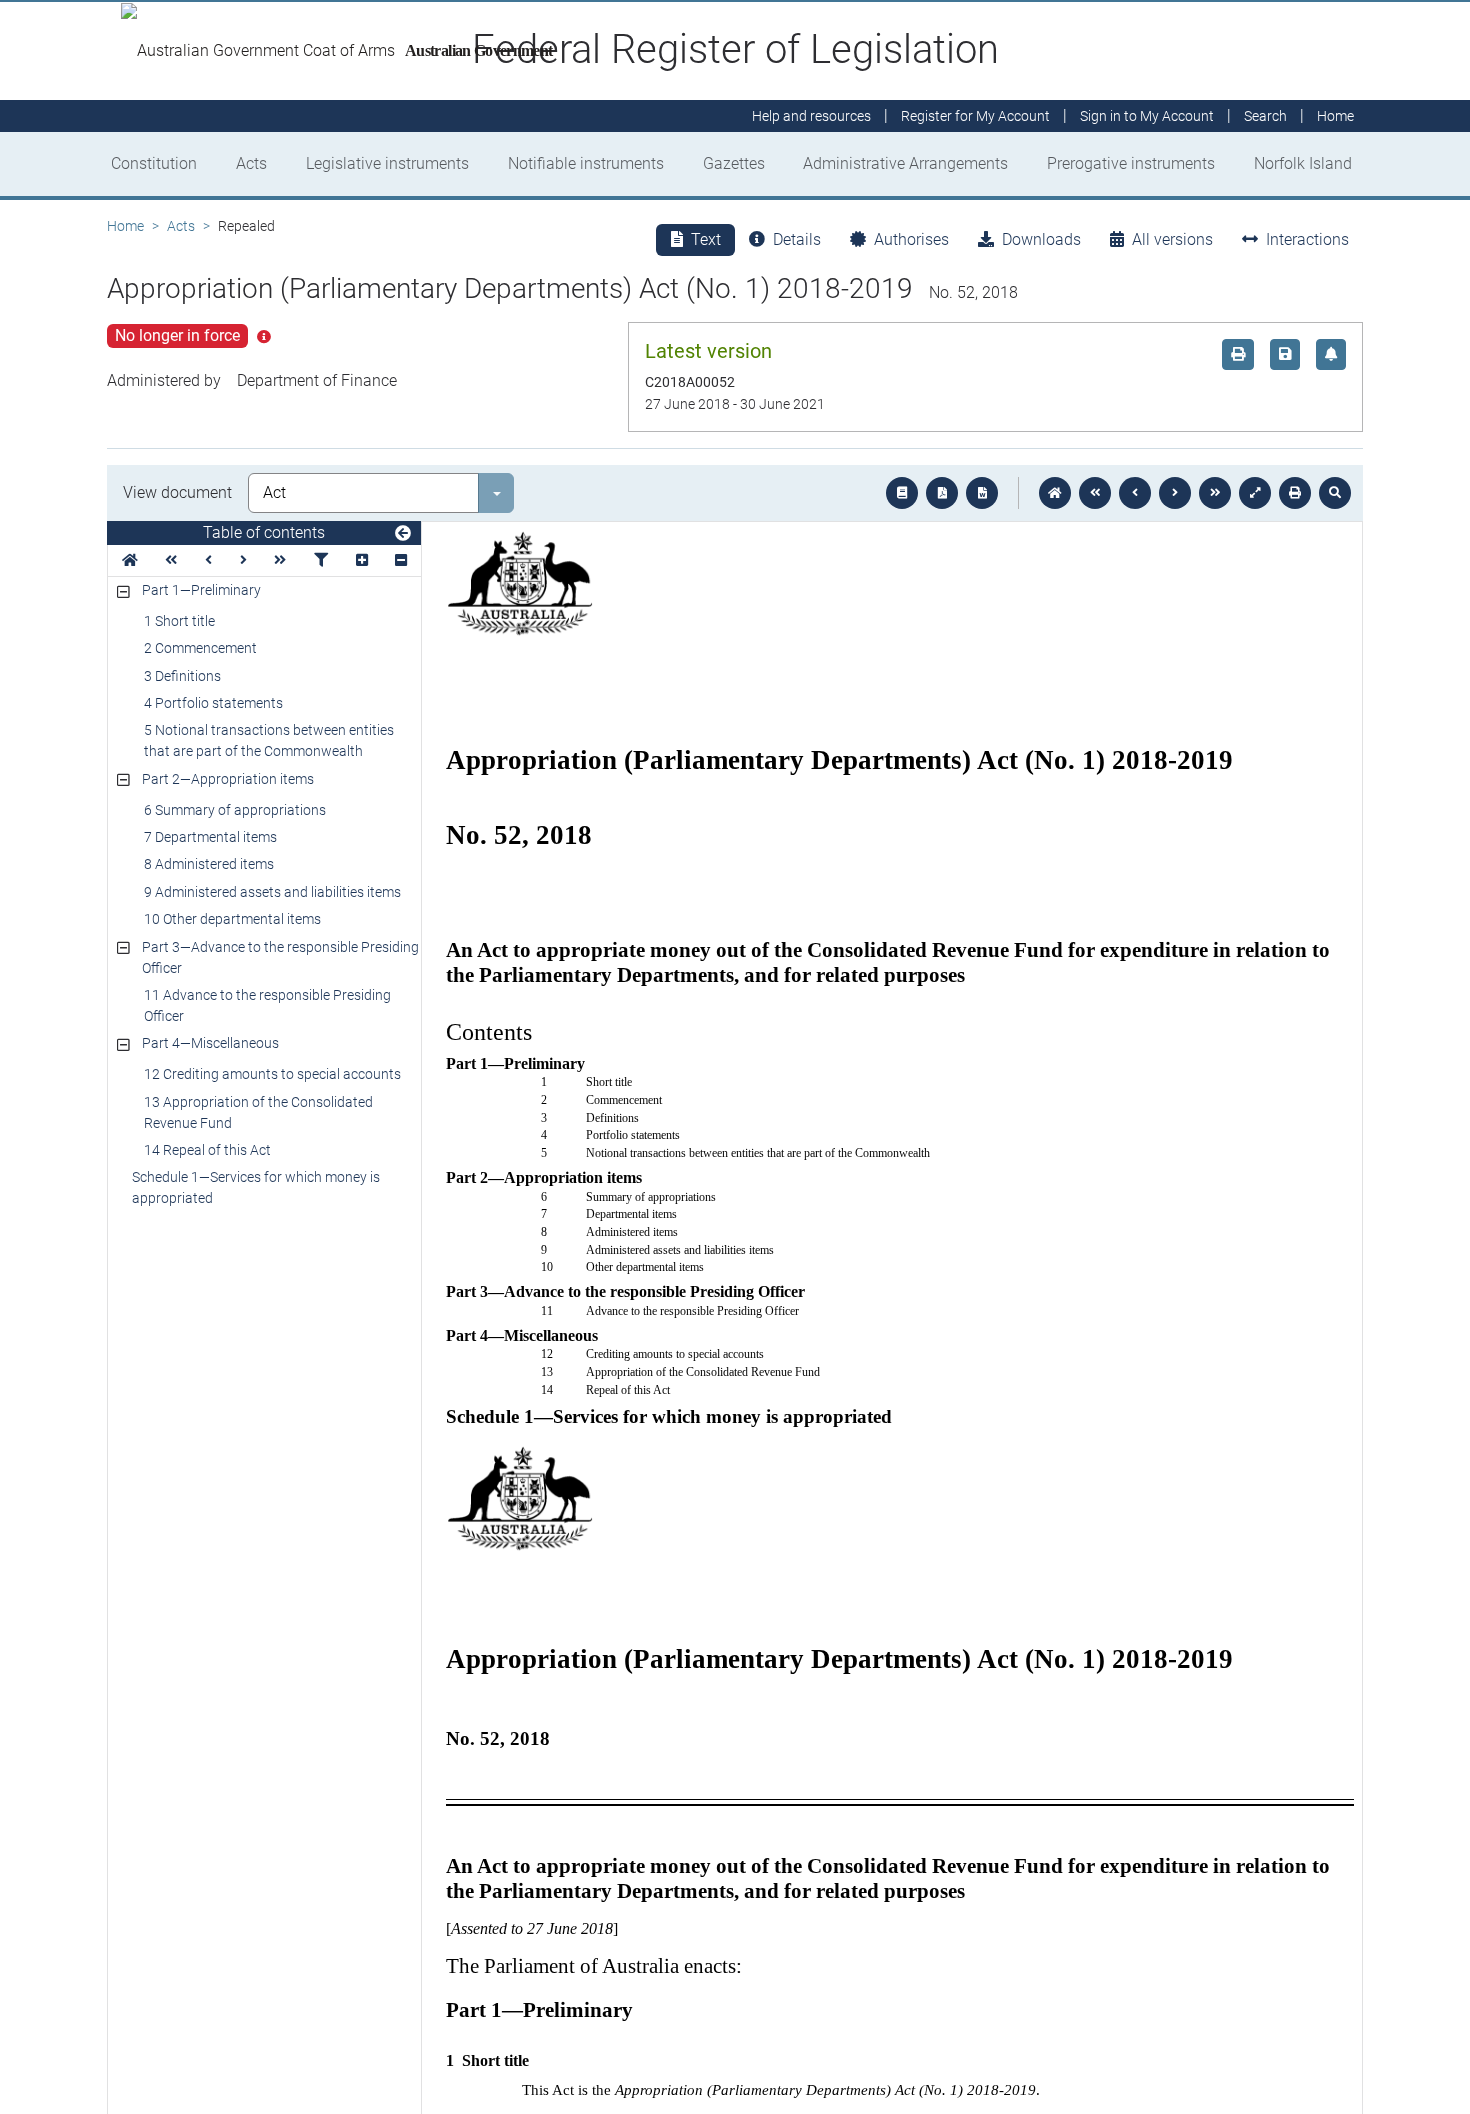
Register (975, 116)
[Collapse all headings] (401, 560)
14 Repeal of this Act (207, 1150)
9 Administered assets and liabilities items (272, 892)
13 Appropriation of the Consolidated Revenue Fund (258, 1112)
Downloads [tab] (1041, 239)
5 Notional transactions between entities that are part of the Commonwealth (269, 740)
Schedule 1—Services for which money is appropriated (256, 1187)
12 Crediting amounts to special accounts (272, 1074)
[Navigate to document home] (1055, 493)
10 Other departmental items (232, 919)
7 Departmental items (210, 837)
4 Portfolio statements (213, 703)
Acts (251, 163)
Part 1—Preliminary (201, 590)
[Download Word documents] (982, 493)
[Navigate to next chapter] (1215, 493)
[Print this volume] (1295, 493)
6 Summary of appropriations (235, 810)
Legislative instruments (387, 163)
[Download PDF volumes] (942, 493)
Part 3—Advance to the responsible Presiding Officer (280, 957)
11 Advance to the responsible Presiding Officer (267, 1005)
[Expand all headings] (362, 560)
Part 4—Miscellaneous (210, 1043)
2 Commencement (200, 648)
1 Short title (179, 621)
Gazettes (734, 163)
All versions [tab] (1172, 239)
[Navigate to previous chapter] (1095, 493)
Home (125, 226)
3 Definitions (182, 676)
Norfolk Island (1303, 163)
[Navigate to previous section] (1135, 493)
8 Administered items (209, 864)
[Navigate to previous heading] (208, 560)
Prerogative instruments (1131, 163)
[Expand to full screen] (1255, 493)
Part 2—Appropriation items (228, 779)
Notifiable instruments (586, 163)
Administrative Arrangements (905, 163)
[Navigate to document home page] (130, 560)
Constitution (154, 163)
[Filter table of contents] (321, 560)
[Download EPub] (902, 493)
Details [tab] (797, 239)
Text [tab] (706, 239)
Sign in (1147, 116)
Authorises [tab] (911, 239)
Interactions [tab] (1307, 239)
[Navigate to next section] (1175, 493)
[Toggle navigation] (403, 534)
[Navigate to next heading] (243, 560)
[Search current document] (1335, 493)
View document (177, 492)
